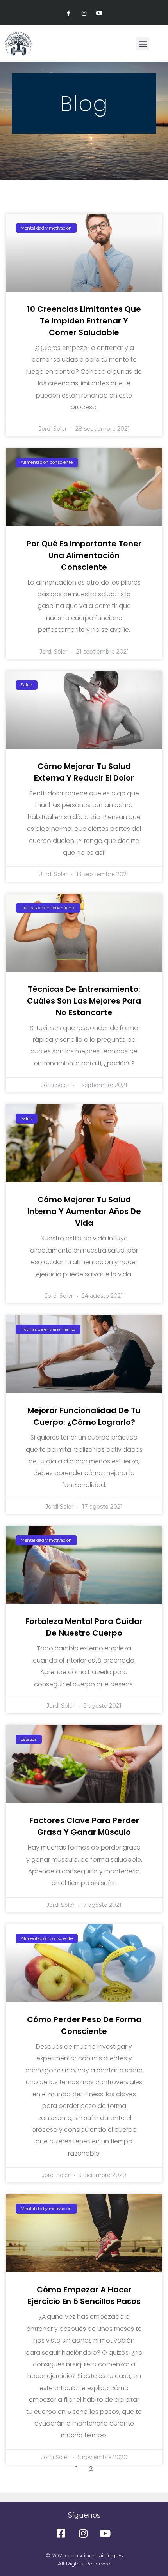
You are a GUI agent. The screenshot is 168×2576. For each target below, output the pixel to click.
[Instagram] (84, 13)
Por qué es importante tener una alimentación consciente (84, 555)
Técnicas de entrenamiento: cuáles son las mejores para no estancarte (84, 1001)
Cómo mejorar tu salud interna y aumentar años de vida (84, 1211)
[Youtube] (99, 13)
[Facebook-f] (69, 13)
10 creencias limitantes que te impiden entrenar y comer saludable (84, 321)
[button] (143, 44)
